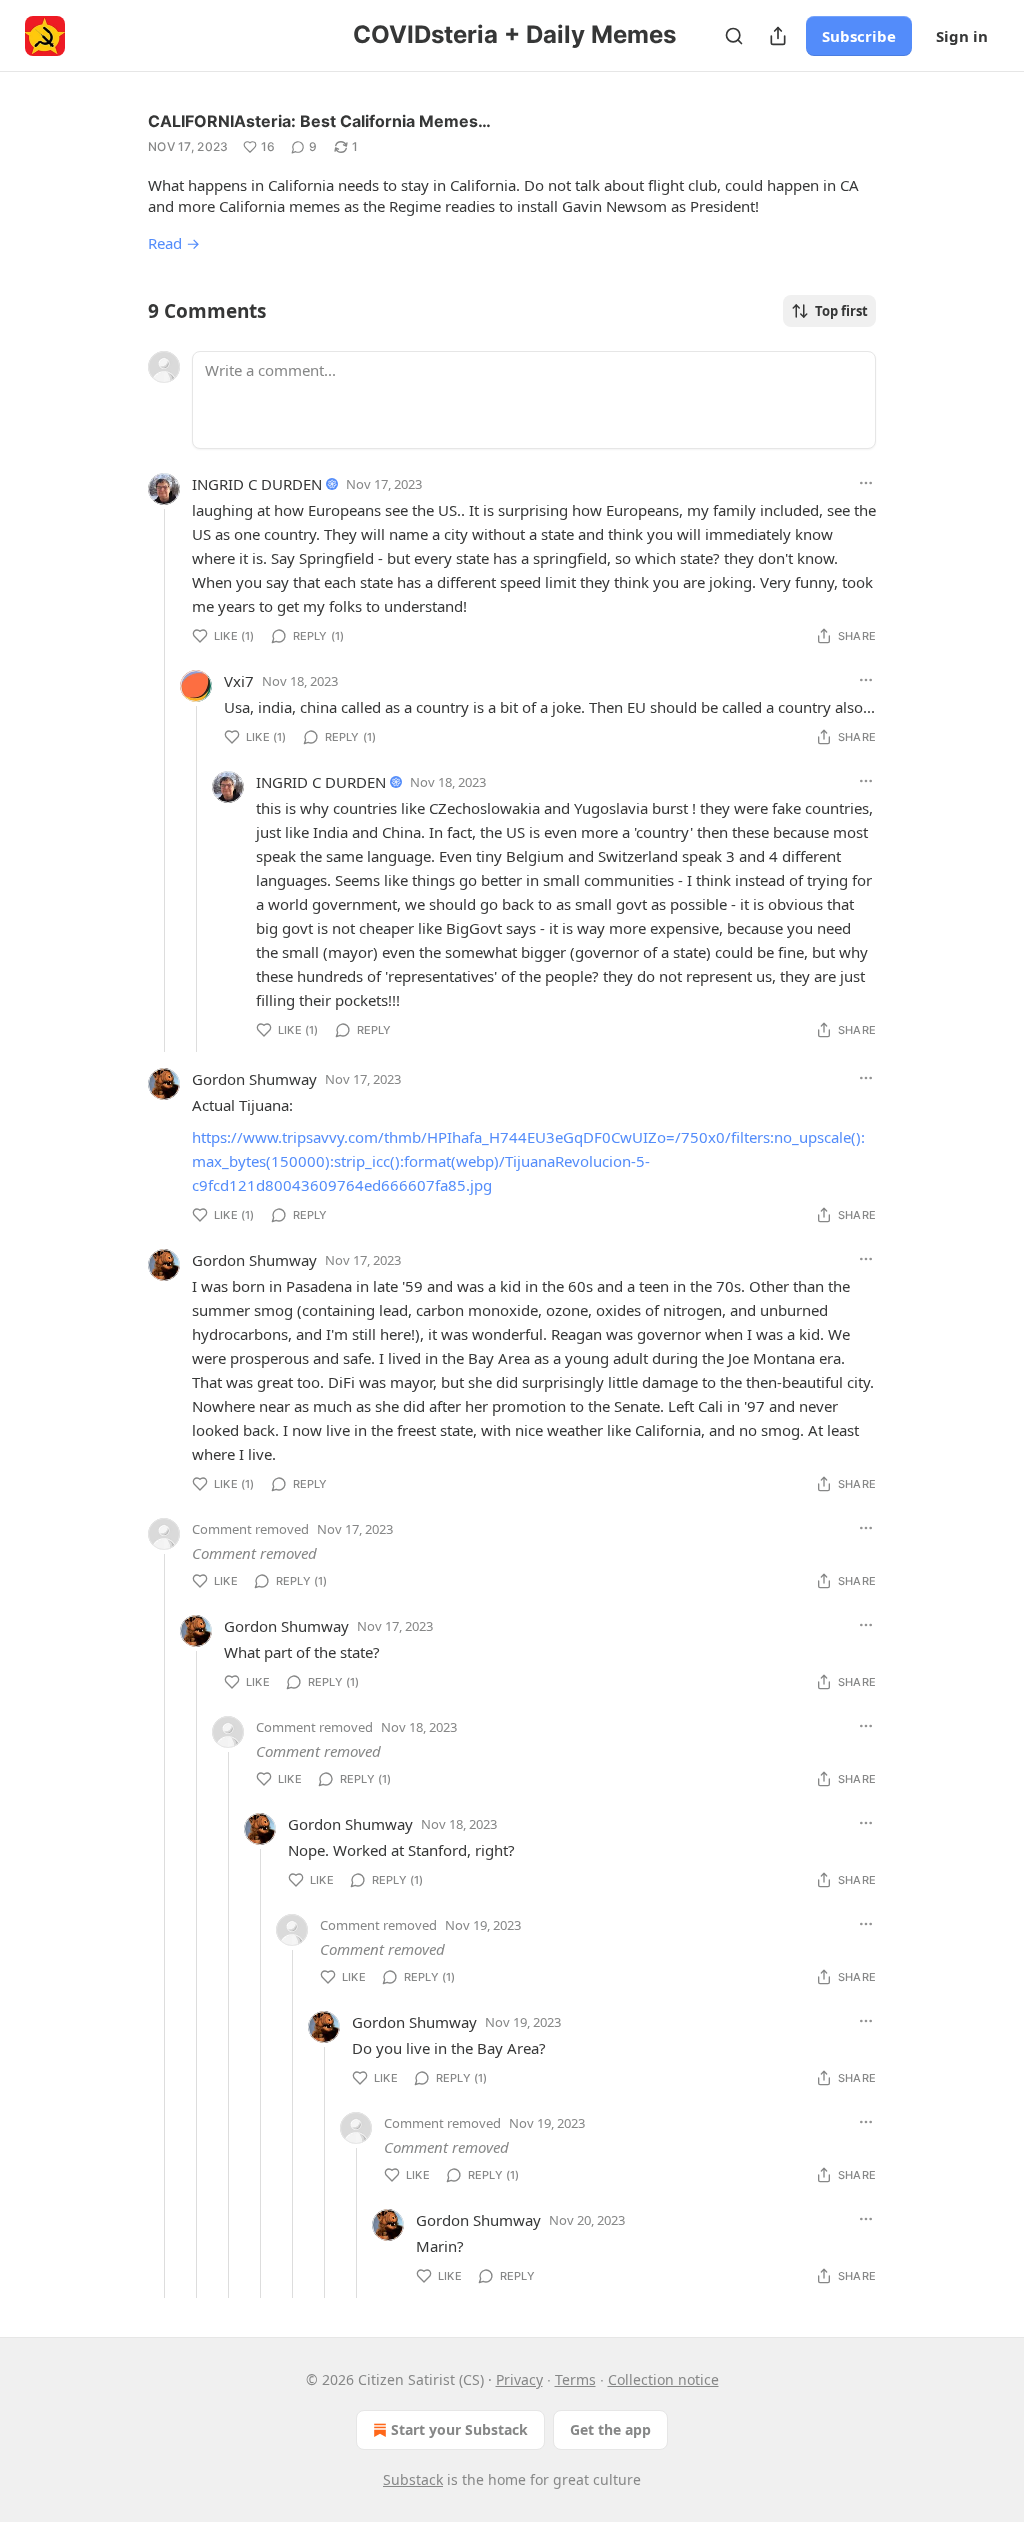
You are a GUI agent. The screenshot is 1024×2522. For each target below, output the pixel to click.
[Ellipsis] (866, 483)
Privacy (519, 2379)
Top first (841, 311)
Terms (575, 2379)
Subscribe (859, 36)
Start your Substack (459, 2429)
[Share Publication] (778, 36)
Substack (413, 2479)
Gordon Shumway (254, 1079)
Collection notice (663, 2379)
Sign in (962, 36)
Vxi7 (239, 681)
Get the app (610, 2429)
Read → (174, 243)
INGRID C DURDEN (257, 484)
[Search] (734, 36)
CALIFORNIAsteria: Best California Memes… (319, 121)
